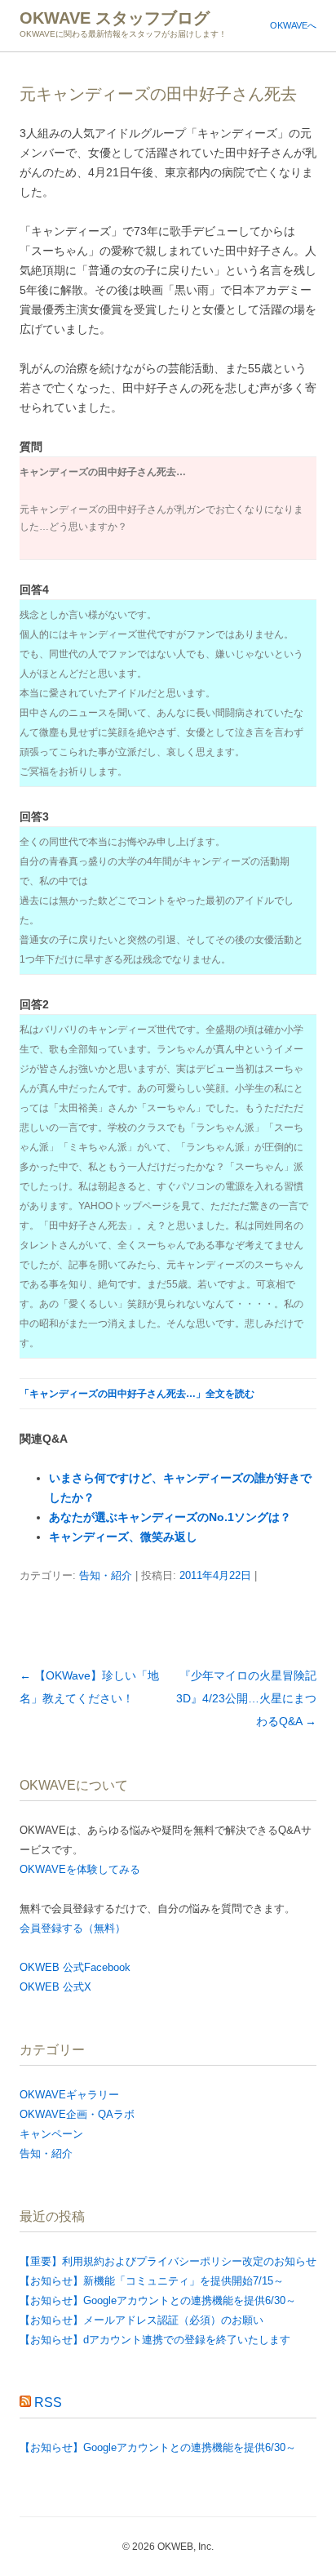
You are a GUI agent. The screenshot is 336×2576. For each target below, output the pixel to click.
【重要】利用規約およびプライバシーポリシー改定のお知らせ (168, 2261)
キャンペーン (51, 2134)
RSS (48, 2402)
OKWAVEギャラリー (69, 2095)
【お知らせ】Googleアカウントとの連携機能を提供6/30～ (158, 2300)
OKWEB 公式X (55, 1987)
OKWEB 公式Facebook (75, 1967)
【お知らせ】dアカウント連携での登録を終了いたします (155, 2340)
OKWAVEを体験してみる (80, 1869)
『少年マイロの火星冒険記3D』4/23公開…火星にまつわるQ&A (246, 1698)
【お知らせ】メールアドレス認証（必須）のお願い (141, 2320)
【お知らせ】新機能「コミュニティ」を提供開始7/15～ (152, 2281)
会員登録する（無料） (73, 1928)
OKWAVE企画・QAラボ (77, 2114)
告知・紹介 (106, 1575)
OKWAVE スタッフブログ (115, 18)
